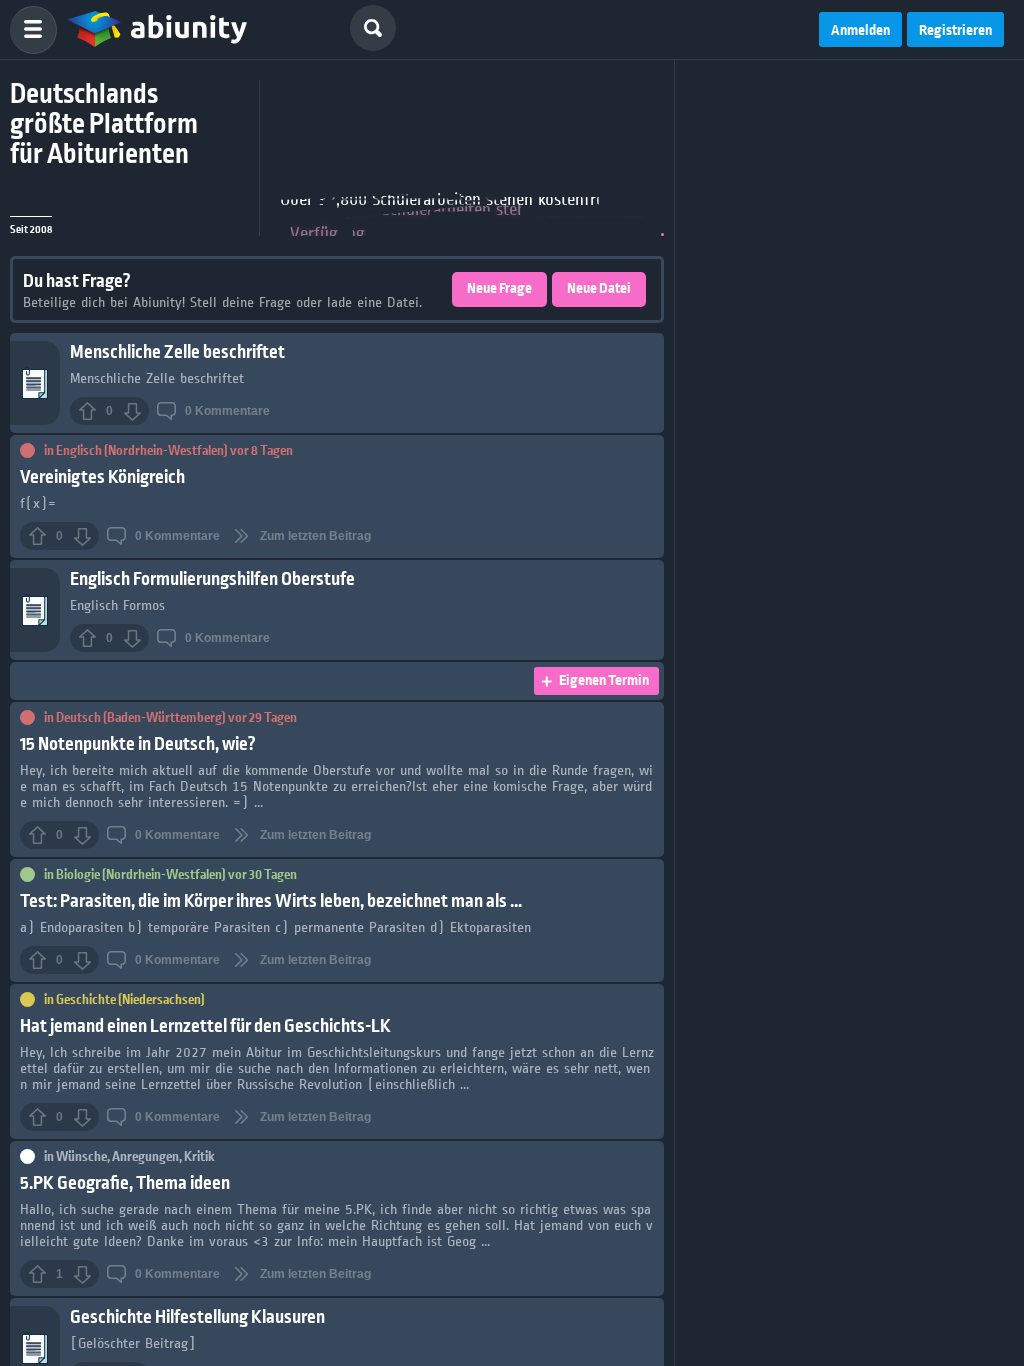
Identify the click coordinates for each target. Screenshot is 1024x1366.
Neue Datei (599, 289)
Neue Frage (499, 289)
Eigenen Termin (604, 681)
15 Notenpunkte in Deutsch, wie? (138, 744)
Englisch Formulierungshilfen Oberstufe (212, 579)
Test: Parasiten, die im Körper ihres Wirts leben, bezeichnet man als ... (271, 901)
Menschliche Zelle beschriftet (177, 352)
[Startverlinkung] (157, 30)
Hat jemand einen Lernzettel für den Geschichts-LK (205, 1026)
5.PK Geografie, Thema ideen (125, 1183)
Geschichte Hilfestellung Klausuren (197, 1317)
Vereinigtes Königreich (102, 477)
